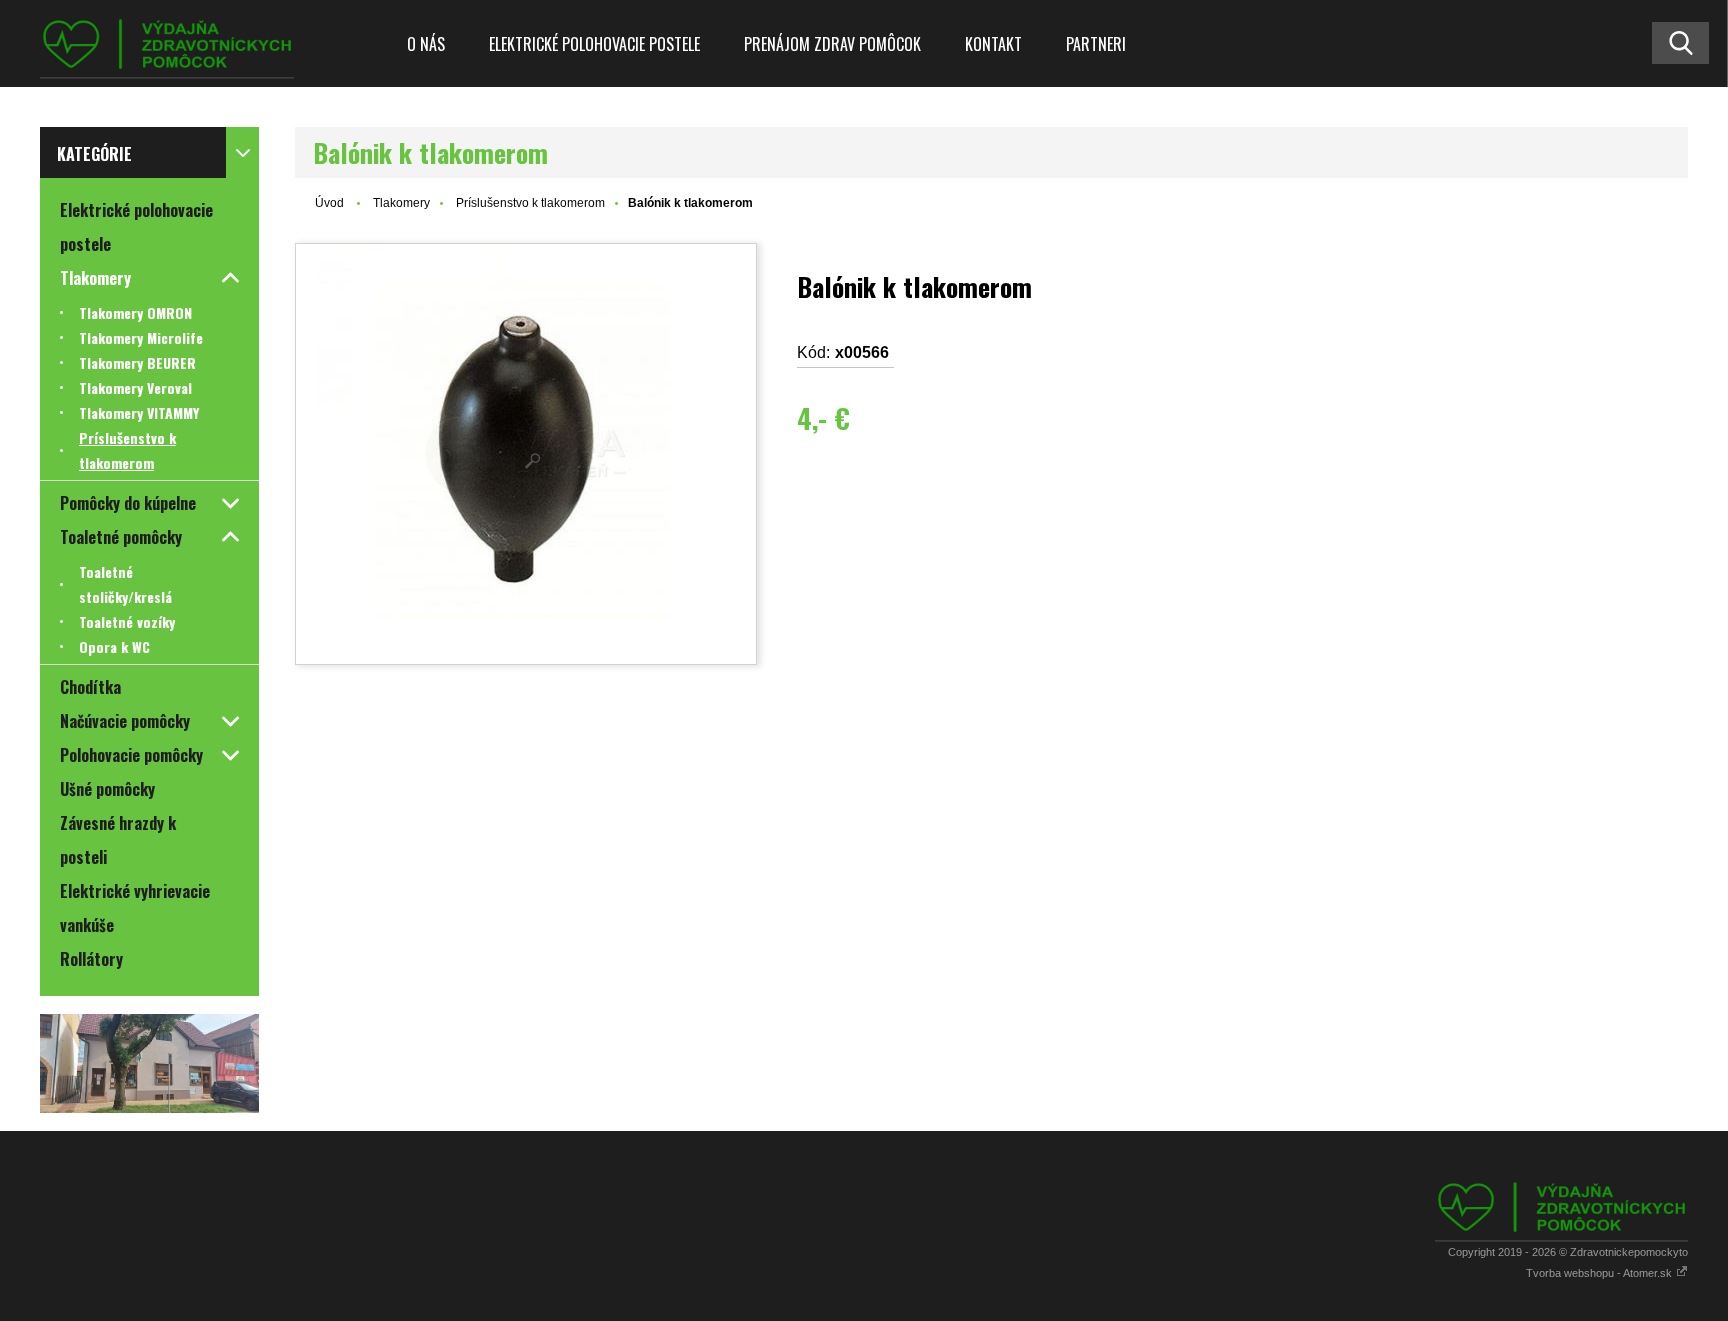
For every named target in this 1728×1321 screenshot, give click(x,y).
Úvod (329, 203)
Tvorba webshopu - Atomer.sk (1600, 1273)
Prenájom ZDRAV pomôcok (832, 44)
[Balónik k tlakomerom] (526, 454)
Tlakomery (401, 203)
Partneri (1096, 44)
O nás (426, 44)
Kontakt (993, 44)
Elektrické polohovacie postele (594, 44)
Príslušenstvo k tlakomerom (530, 203)
